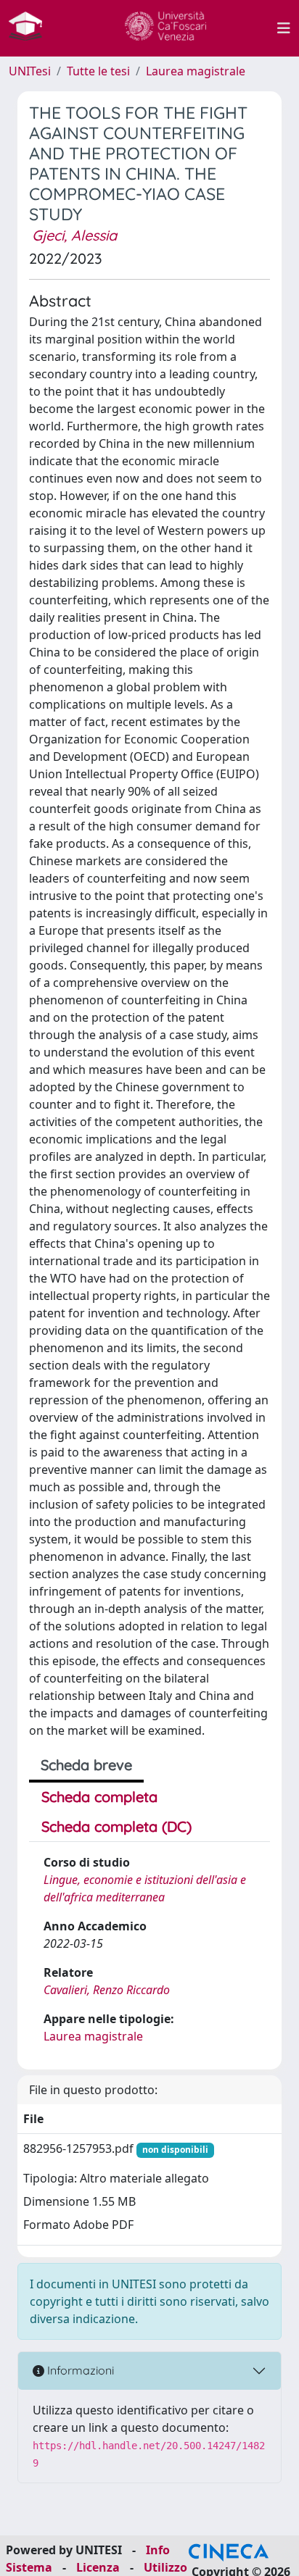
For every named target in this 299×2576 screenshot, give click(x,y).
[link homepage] (31, 28)
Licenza (98, 2567)
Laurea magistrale (196, 71)
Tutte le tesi (98, 71)
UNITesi (30, 71)
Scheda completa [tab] (99, 1797)
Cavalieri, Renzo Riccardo (107, 1990)
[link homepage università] (165, 28)
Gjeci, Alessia (74, 235)
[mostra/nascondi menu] (284, 28)
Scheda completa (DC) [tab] (116, 1826)
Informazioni (79, 2370)
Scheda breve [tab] (86, 1765)
